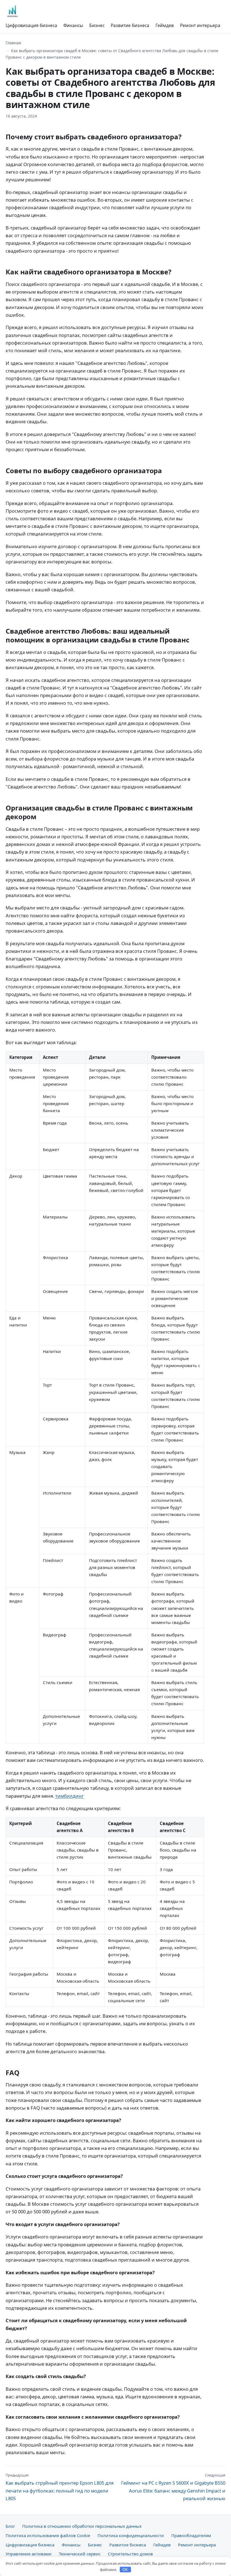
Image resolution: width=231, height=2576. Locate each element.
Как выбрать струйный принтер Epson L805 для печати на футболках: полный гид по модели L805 (60, 2487)
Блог (10, 2526)
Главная (13, 43)
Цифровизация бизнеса (31, 25)
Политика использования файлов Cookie (48, 2535)
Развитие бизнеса (130, 25)
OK (125, 2570)
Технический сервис (80, 2554)
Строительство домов (130, 2554)
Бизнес (97, 25)
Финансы (73, 25)
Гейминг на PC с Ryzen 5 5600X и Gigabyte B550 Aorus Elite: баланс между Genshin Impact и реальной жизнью (173, 2487)
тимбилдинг (69, 1796)
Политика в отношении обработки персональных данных (82, 2526)
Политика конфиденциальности (131, 2535)
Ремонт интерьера (200, 25)
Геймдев (165, 25)
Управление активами (29, 2554)
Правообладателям (191, 2535)
